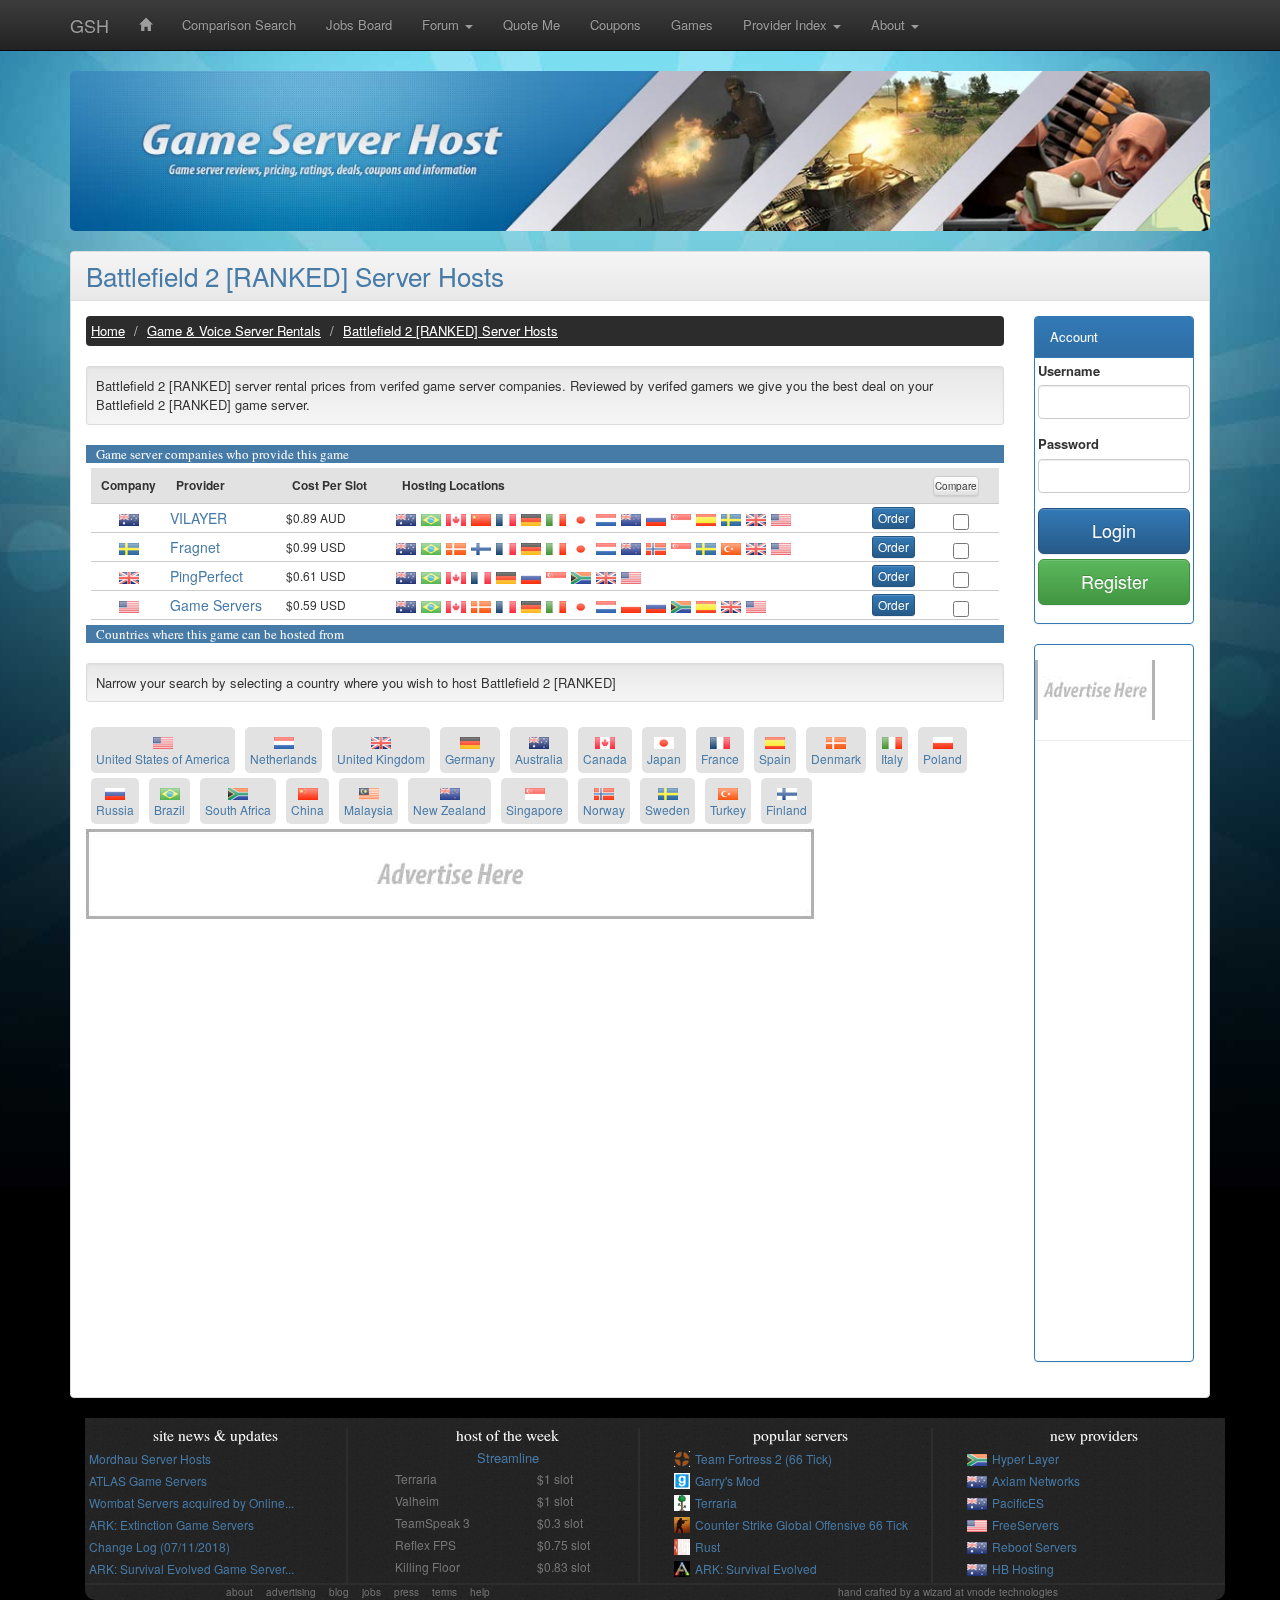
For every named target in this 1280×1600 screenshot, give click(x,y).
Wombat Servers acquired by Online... (191, 1502)
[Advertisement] (545, 1069)
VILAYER (198, 518)
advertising (291, 1592)
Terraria (716, 1502)
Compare (956, 486)
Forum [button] (442, 24)
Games (692, 24)
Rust (707, 1546)
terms (444, 1592)
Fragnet (195, 547)
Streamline (508, 1457)
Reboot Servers (1034, 1546)
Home (108, 330)
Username (1069, 370)
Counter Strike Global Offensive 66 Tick (801, 1524)
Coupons (615, 24)
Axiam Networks (1036, 1480)
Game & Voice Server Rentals (234, 330)
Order (893, 517)
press (406, 1592)
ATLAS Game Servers (148, 1480)
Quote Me (531, 24)
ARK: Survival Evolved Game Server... (191, 1568)
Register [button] (1114, 581)
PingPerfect (206, 576)
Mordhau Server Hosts (150, 1458)
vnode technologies (1012, 1592)
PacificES (1018, 1502)
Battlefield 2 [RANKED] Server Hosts (295, 275)
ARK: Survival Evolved (756, 1568)
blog (339, 1592)
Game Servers (216, 605)
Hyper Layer (1025, 1458)
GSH (89, 25)
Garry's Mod (727, 1480)
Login (1114, 530)
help (480, 1592)
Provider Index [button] (787, 24)
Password (1068, 443)
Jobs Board (359, 24)
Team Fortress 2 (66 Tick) (763, 1458)
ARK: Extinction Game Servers (171, 1524)
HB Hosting (1023, 1568)
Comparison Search (239, 24)
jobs (371, 1592)
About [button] (890, 24)
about (239, 1592)
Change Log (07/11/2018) (159, 1546)
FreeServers (1025, 1524)
